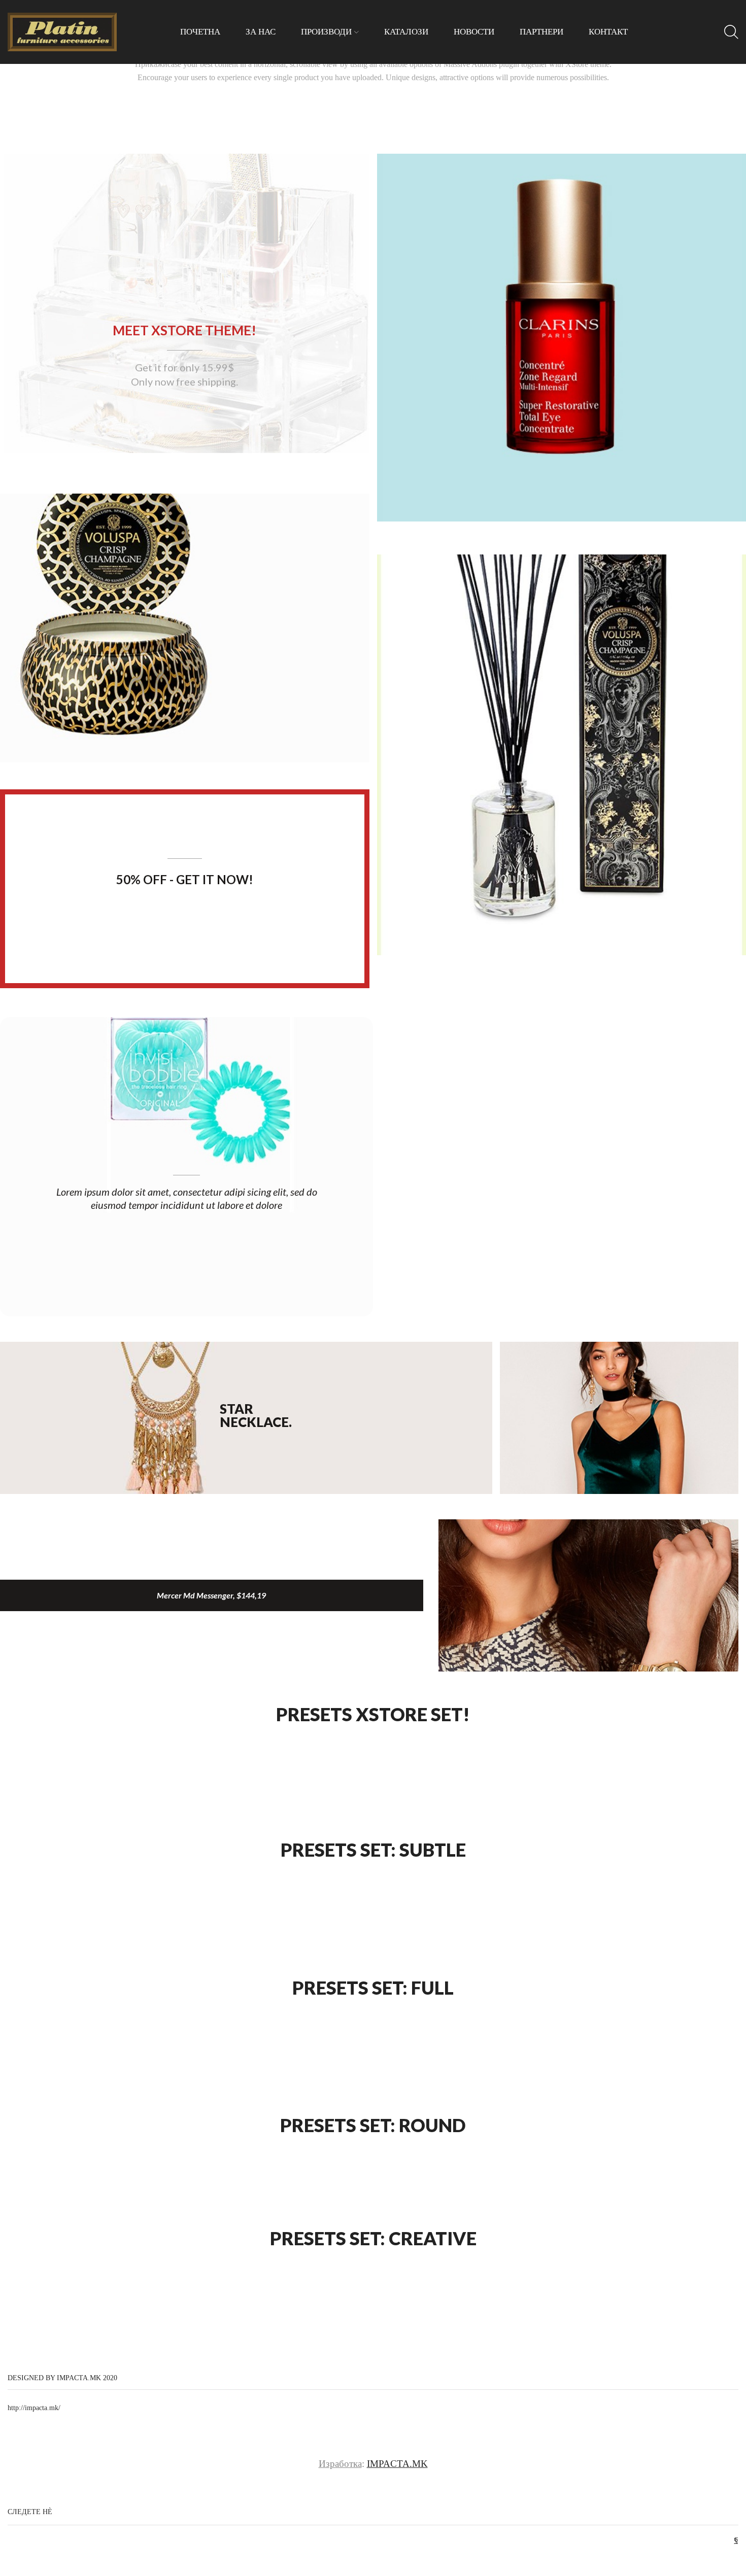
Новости (474, 32)
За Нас (261, 32)
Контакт (608, 32)
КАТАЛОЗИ (406, 32)
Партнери (541, 32)
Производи (326, 32)
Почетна (200, 32)
